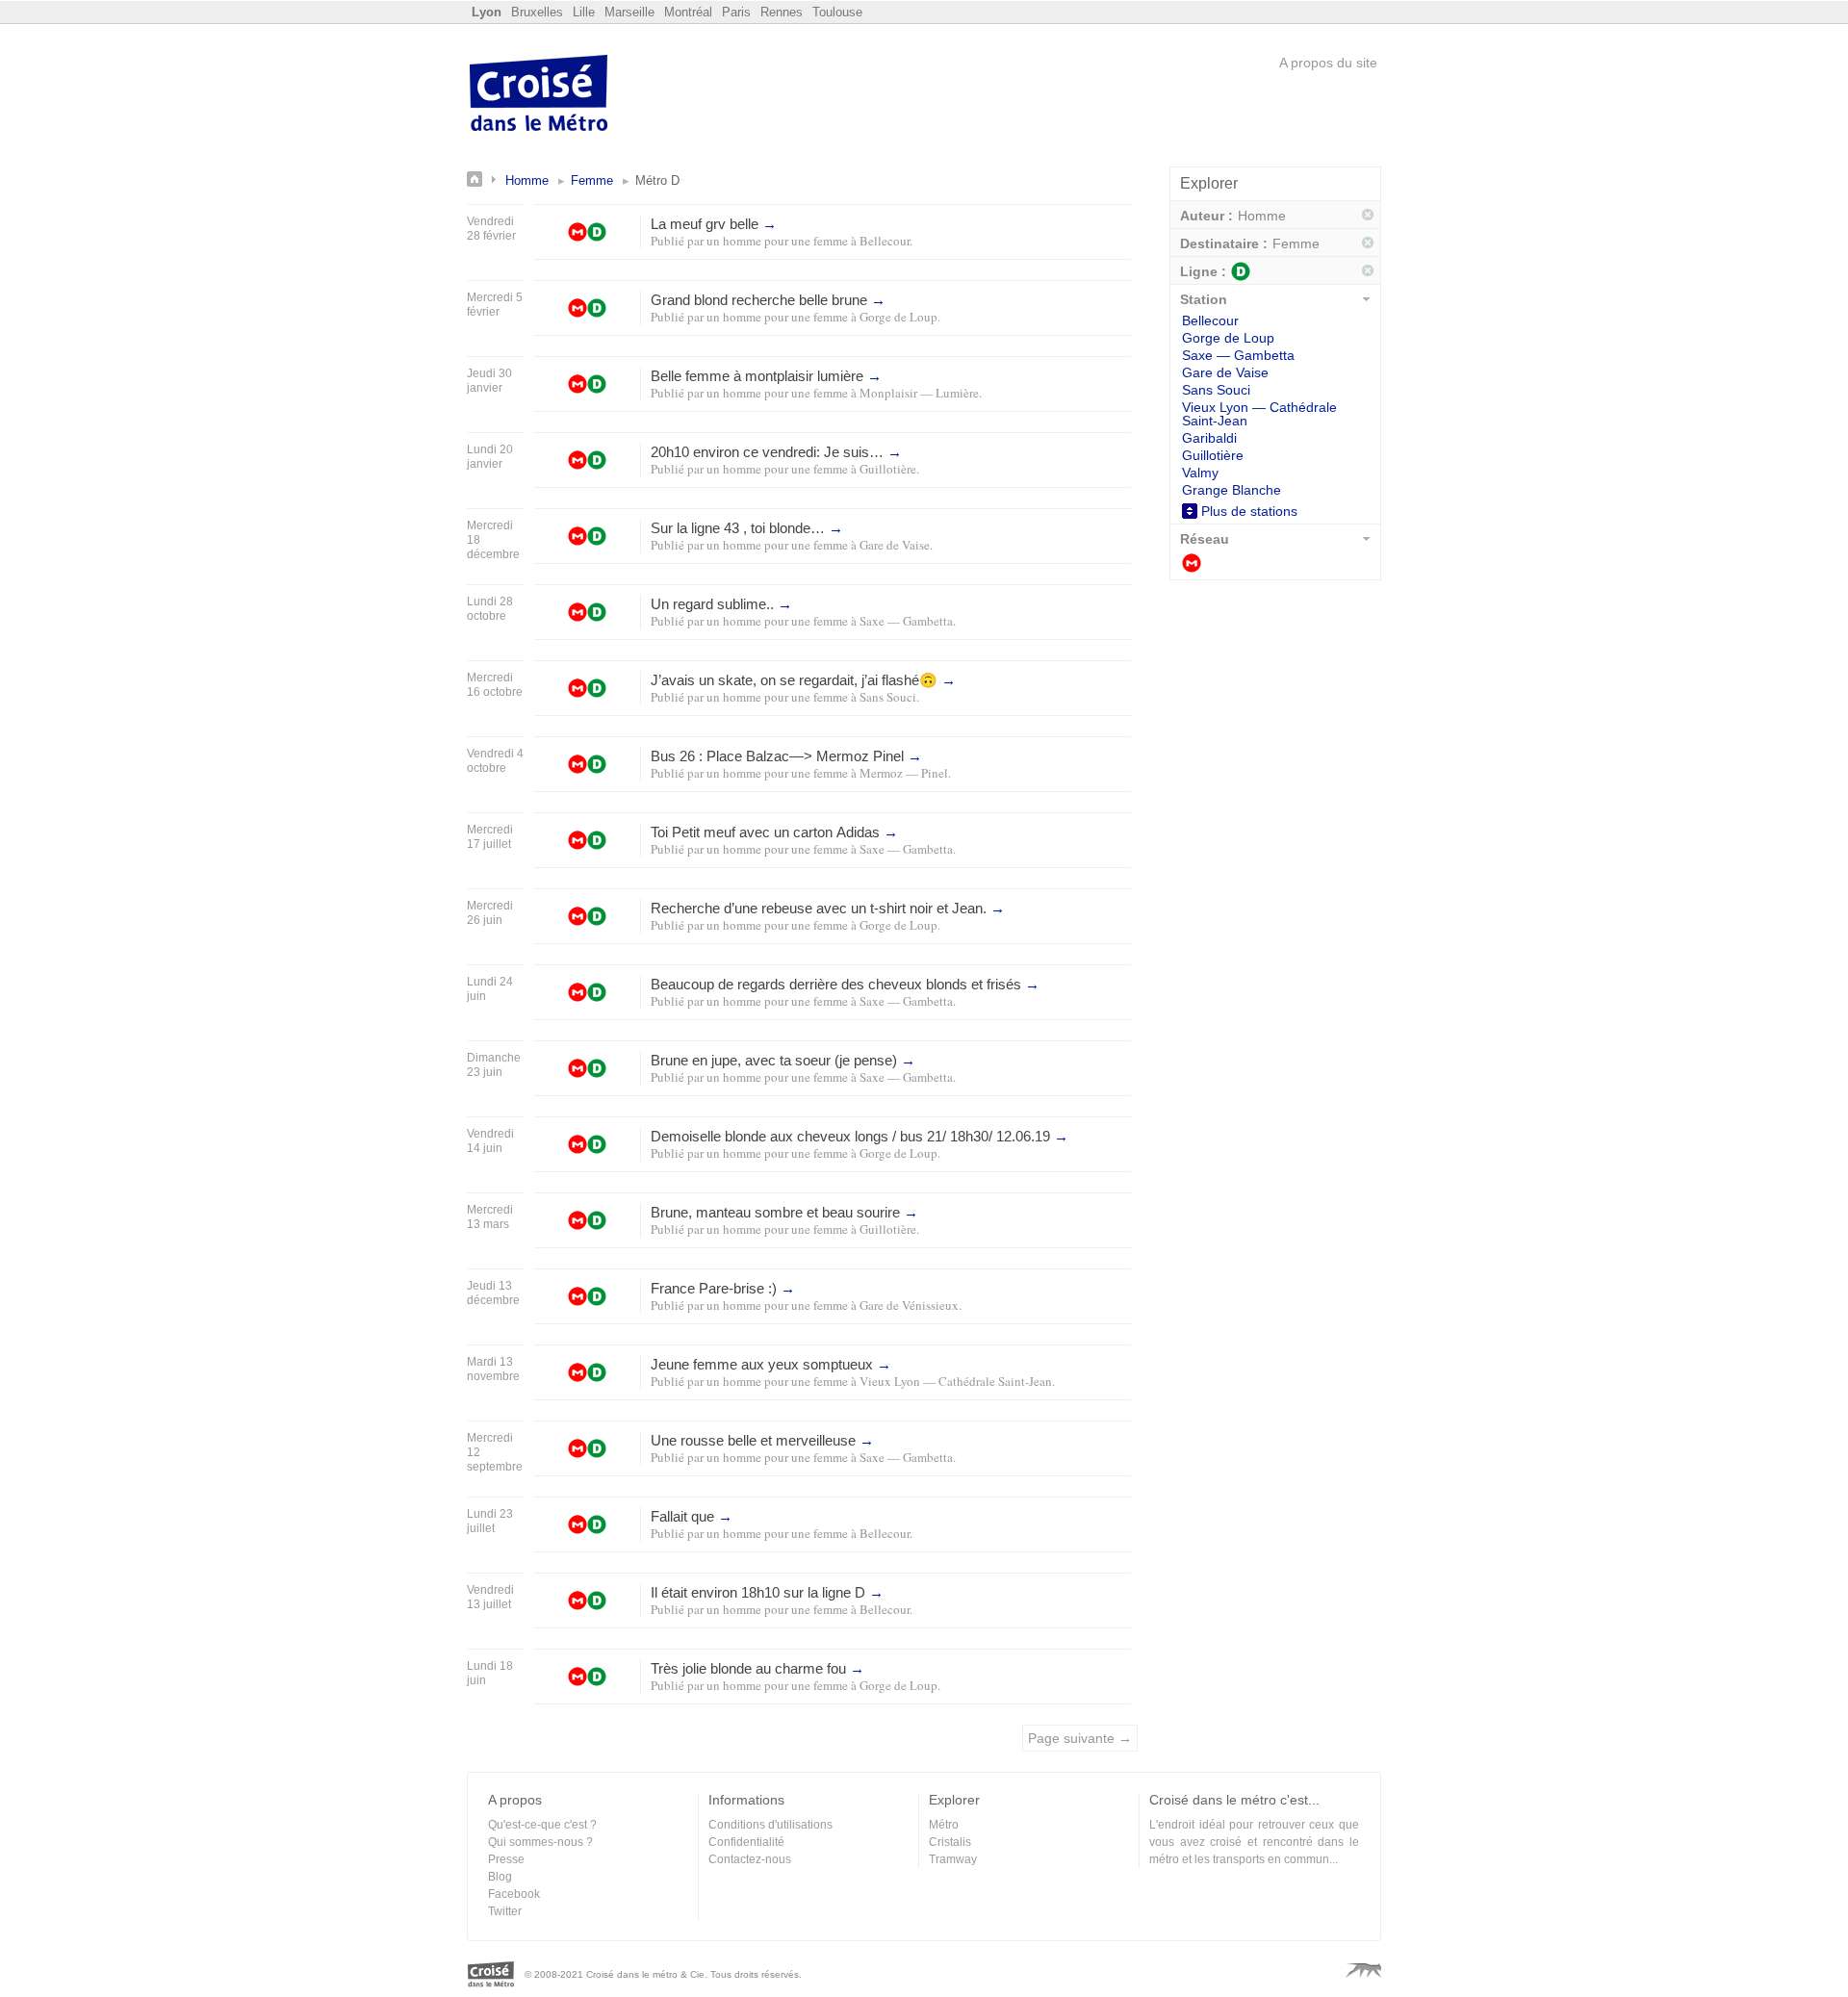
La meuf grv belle (714, 224)
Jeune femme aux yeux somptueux (771, 1364)
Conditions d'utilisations (770, 1825)
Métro (1192, 563)
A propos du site (1328, 63)
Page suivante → (1080, 1738)
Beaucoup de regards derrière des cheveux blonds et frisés (845, 984)
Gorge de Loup (898, 317)
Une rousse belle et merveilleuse (762, 1440)
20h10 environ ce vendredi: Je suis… (776, 452)
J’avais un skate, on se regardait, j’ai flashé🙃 (803, 680)
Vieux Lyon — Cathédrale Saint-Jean (956, 1381)
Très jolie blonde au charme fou (757, 1668)
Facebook (514, 1894)
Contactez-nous (750, 1859)
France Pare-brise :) (723, 1288)
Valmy (1200, 473)
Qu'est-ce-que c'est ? (542, 1825)
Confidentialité (746, 1842)
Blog (500, 1877)
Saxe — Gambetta (906, 621)
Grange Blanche (1232, 490)
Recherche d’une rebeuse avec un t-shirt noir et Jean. (828, 908)
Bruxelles (537, 12)
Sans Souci (888, 697)
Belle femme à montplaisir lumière (766, 376)
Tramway (953, 1859)
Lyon (487, 12)
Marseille (629, 12)
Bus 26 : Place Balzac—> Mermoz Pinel (786, 756)
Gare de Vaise (895, 545)
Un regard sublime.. (721, 604)
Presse (506, 1859)
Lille (584, 12)
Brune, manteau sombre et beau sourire (784, 1212)
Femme (592, 180)
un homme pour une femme (777, 241)
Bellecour (885, 241)
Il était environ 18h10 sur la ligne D (767, 1592)
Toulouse (837, 12)
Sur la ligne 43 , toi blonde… (747, 528)
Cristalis (950, 1842)
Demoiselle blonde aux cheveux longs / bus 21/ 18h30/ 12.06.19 (860, 1136)
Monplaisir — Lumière (919, 393)
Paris (736, 12)
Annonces (486, 179)
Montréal (688, 12)
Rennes (782, 12)
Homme (527, 180)
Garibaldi (1209, 438)
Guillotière (888, 469)
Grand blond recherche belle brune (768, 300)
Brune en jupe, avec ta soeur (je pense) (783, 1060)
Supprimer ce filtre (1369, 216)
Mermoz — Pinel (904, 773)
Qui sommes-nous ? (540, 1842)
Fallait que (692, 1516)
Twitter (505, 1911)
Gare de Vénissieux (909, 1305)
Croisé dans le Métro (539, 95)
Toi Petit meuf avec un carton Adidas (774, 832)
